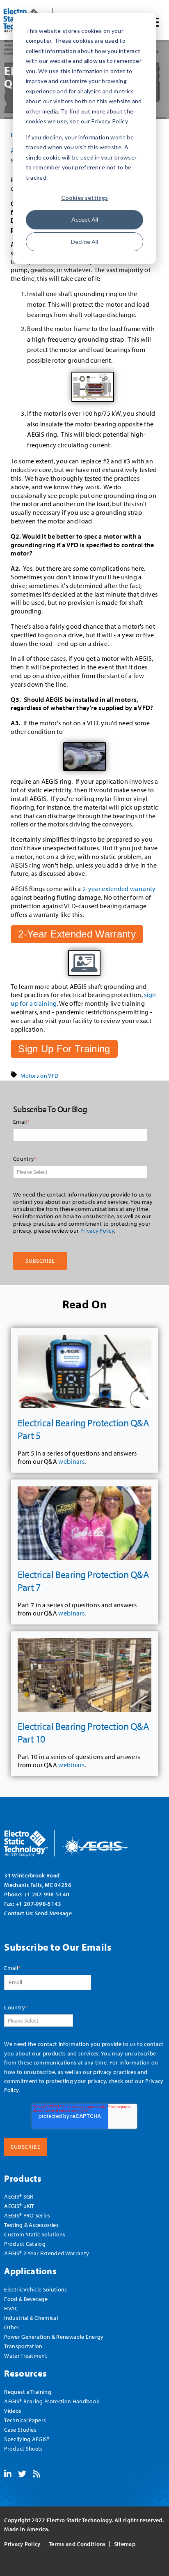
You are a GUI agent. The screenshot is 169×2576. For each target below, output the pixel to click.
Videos (13, 2411)
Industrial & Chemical (31, 2318)
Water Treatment (26, 2355)
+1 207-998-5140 (47, 1894)
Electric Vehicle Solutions (35, 2289)
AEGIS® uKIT (19, 2206)
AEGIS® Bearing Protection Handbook (52, 2401)
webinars (71, 1461)
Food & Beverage (26, 2299)
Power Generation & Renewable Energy (54, 2336)
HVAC (11, 2308)
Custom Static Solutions (35, 2234)
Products (23, 2178)
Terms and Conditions (77, 2544)
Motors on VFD (39, 1076)
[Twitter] (22, 2474)
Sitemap (125, 2544)
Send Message (53, 1913)
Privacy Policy (97, 1231)
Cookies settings (84, 198)
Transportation (23, 2346)
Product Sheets (23, 2448)
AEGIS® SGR (19, 2196)
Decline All (84, 242)
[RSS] (37, 2474)
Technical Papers (25, 2420)
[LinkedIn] (8, 2474)
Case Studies (20, 2429)
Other (12, 2327)
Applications (30, 2271)
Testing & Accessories (31, 2225)
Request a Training (28, 2392)
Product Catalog (25, 2244)
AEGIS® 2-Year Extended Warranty (47, 2253)
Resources (25, 2373)
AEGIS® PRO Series (27, 2215)
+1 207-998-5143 (39, 1904)
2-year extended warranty (119, 889)
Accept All (85, 219)
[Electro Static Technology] (76, 1840)
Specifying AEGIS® (27, 2439)
